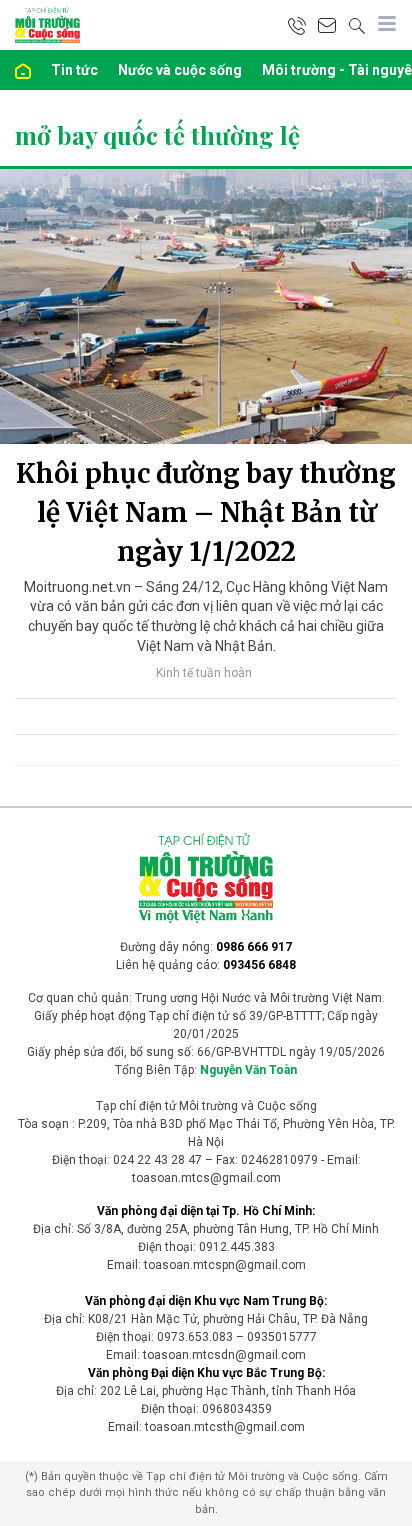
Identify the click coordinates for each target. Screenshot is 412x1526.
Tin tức (74, 70)
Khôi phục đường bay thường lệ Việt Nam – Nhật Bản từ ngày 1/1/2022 (206, 512)
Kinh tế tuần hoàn (204, 673)
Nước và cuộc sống (180, 70)
